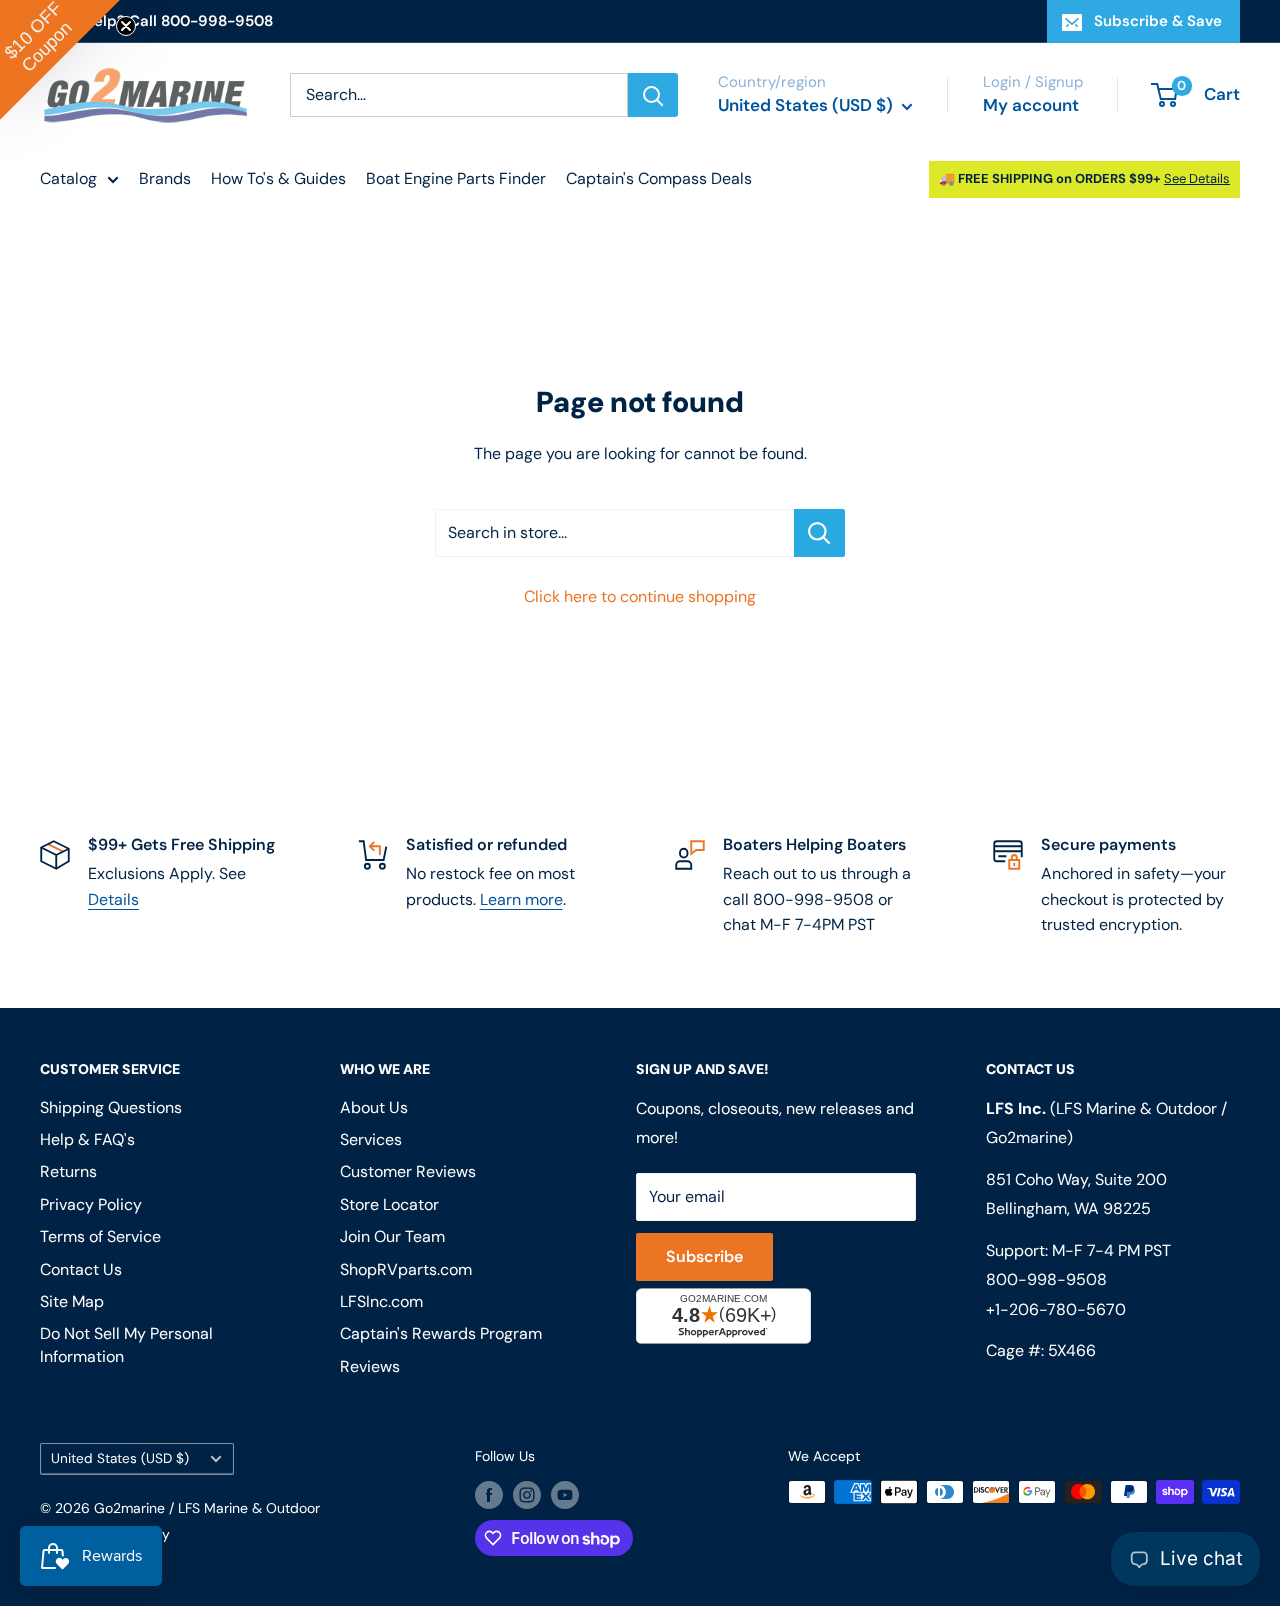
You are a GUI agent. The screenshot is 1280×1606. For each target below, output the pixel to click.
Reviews (370, 1366)
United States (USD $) (120, 1458)
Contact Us (81, 1269)
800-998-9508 (1046, 1279)
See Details (1197, 178)
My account (1031, 105)
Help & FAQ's (87, 1139)
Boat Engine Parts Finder (456, 178)
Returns (68, 1171)
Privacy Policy (91, 1204)
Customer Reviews (408, 1171)
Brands (165, 178)
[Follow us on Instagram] (527, 1494)
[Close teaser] (126, 26)
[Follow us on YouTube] (565, 1494)
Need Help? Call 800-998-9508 (156, 21)
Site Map (72, 1301)
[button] (60, 60)
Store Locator (389, 1204)
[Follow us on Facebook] (489, 1494)
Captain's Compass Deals (659, 178)
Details (113, 899)
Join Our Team (392, 1236)
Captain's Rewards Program (441, 1333)
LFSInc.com (381, 1301)
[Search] (653, 95)
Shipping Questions (111, 1107)
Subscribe (704, 1256)
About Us (374, 1107)
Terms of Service (100, 1236)
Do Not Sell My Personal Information (126, 1344)
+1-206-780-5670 (1056, 1309)
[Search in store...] (819, 533)
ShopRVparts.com (406, 1269)
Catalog (68, 178)
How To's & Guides (278, 178)
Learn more (521, 899)
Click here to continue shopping (640, 596)
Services (371, 1139)
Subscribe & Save (1158, 21)
